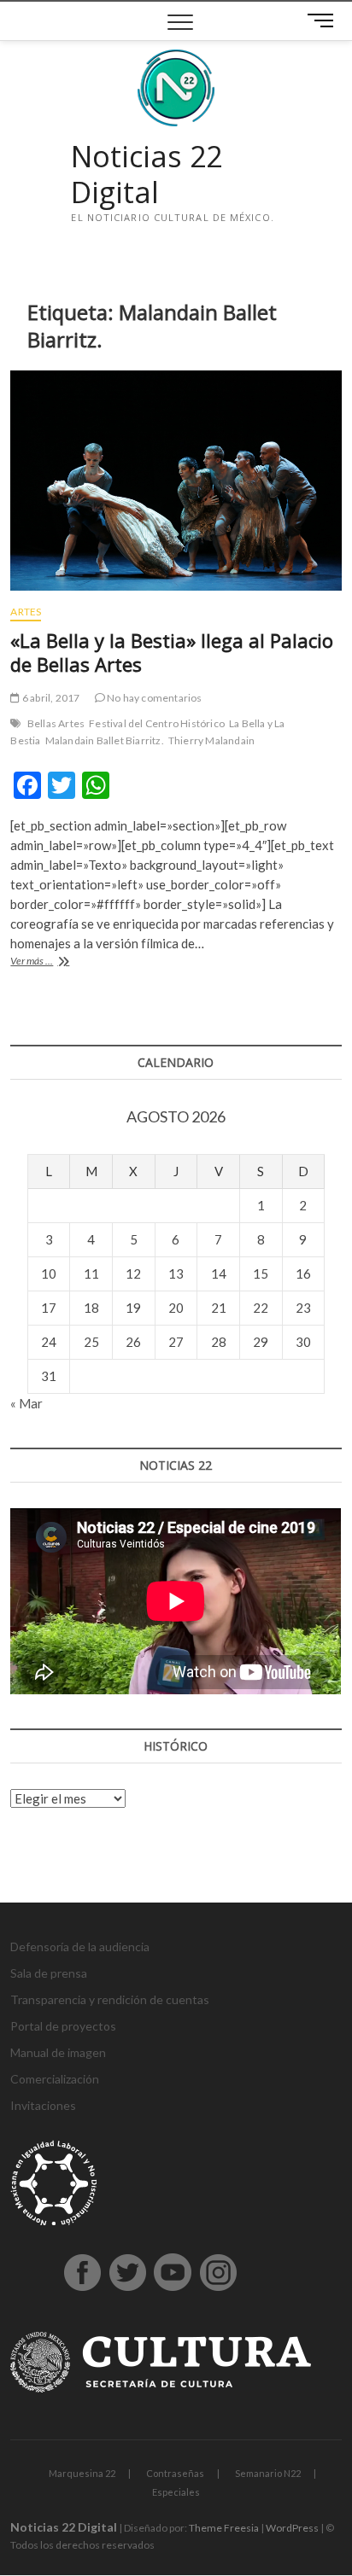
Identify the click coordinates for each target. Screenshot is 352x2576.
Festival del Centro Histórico (157, 723)
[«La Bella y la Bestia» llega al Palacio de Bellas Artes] (176, 481)
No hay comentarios (154, 698)
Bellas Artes (56, 723)
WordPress (292, 2528)
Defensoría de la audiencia (80, 1947)
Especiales (176, 2492)
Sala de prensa (49, 1973)
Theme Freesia (224, 2528)
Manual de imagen (58, 2052)
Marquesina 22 (82, 2473)
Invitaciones (43, 2105)
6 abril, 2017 (50, 698)
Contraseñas (175, 2473)
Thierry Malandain (211, 740)
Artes (26, 612)
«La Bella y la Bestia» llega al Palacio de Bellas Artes (172, 652)
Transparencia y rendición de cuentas (110, 1999)
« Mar (26, 1403)
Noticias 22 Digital (147, 175)
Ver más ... (47, 962)
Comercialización (55, 2079)
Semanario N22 (268, 2473)
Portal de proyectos (63, 2026)
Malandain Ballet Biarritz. (105, 740)
